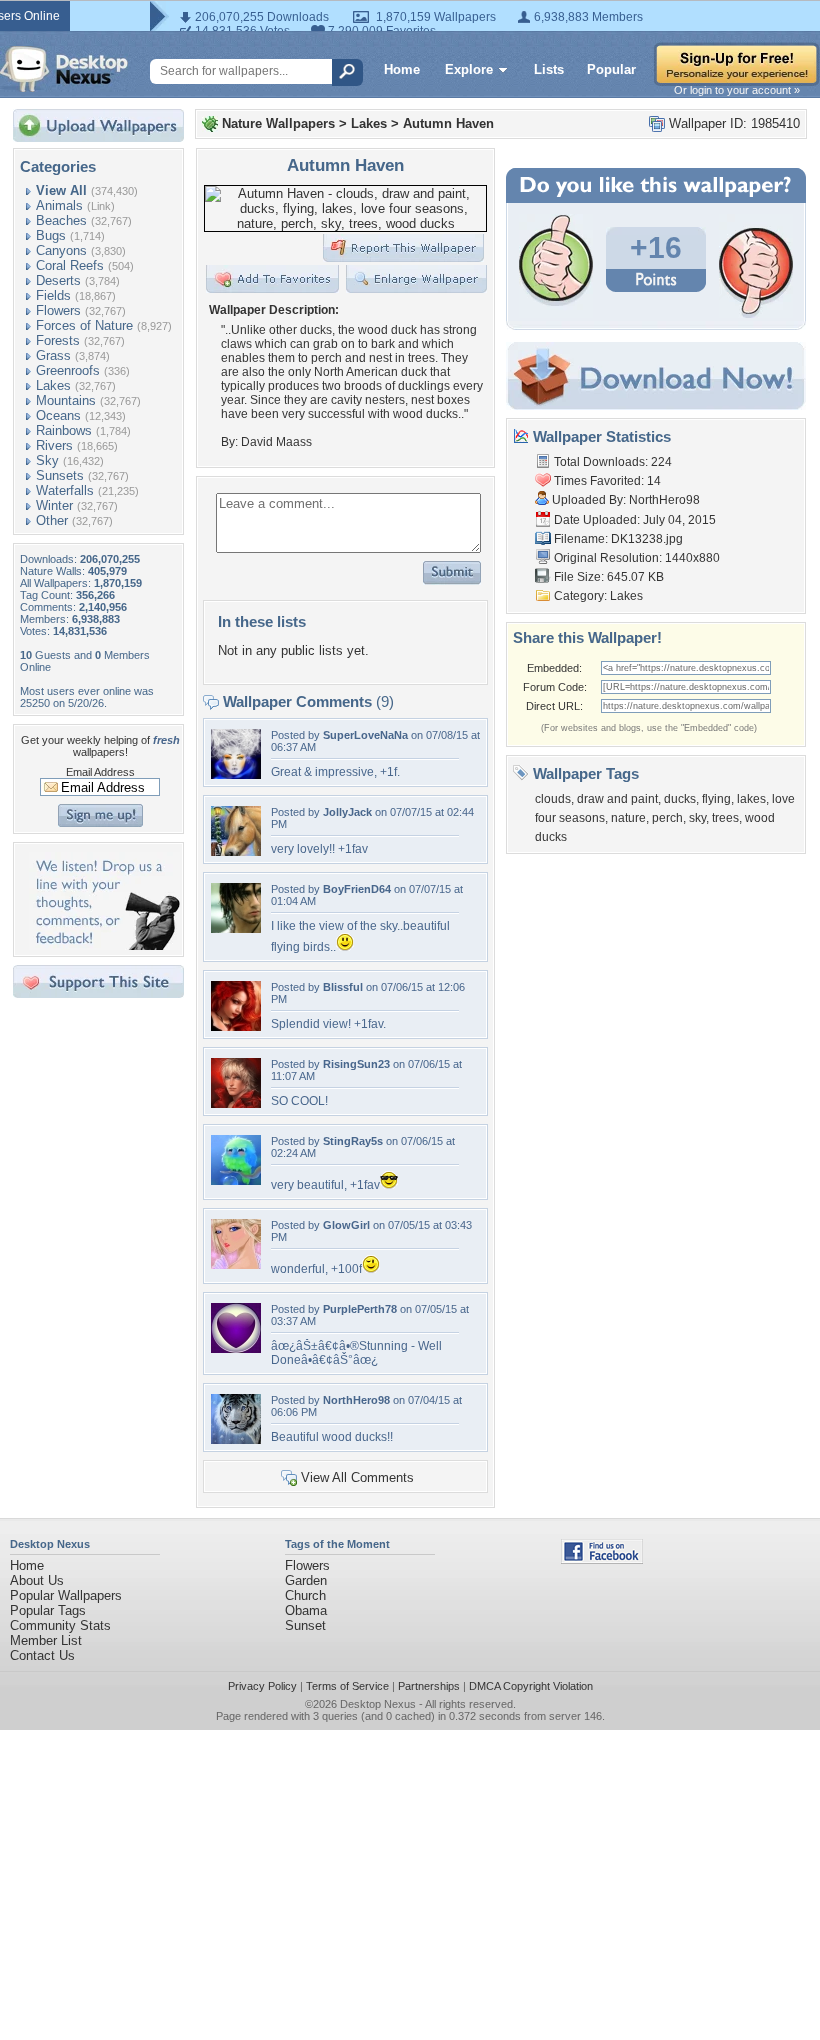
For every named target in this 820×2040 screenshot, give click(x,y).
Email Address (100, 772)
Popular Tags (48, 1610)
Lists (549, 69)
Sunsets (60, 475)
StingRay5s (353, 1141)
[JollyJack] (236, 851)
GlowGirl (346, 1225)
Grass (53, 355)
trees (725, 818)
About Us (37, 1580)
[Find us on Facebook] (602, 1559)
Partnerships (429, 1686)
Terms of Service (347, 1686)
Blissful (343, 987)
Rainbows (64, 430)
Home (402, 69)
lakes (751, 799)
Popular (611, 69)
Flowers (58, 310)
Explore (469, 69)
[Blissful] (236, 1026)
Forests (58, 340)
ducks (680, 799)
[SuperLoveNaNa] (236, 774)
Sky (47, 460)
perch (667, 818)
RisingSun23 (356, 1064)
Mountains (66, 400)
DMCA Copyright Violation (531, 1686)
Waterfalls (65, 490)
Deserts (58, 280)
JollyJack (347, 812)
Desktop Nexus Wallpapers (64, 69)
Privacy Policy (262, 1686)
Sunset (305, 1625)
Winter (54, 505)
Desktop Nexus (378, 1704)
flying (716, 799)
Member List (46, 1640)
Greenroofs (68, 370)
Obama (306, 1610)
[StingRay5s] (236, 1180)
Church (305, 1595)
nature (628, 818)
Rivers (54, 445)
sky (697, 818)
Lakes (53, 385)
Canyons (61, 250)
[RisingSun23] (236, 1103)
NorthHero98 (356, 1400)
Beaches (61, 220)
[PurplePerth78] (236, 1348)
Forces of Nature (84, 325)
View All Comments (357, 1477)
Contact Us (42, 1655)
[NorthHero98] (236, 1439)
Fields (53, 295)
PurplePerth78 (360, 1309)
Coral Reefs (70, 265)
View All (61, 190)
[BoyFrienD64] (236, 928)
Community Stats (60, 1625)
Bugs (51, 235)
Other (52, 520)
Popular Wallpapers (66, 1595)
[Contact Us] (104, 945)
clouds (553, 799)
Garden (306, 1580)
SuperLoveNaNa (365, 735)
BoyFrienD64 (357, 889)
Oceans (58, 415)
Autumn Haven (448, 123)
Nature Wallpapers (278, 123)
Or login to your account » (737, 90)
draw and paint (617, 799)
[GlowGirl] (236, 1264)
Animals (59, 205)
